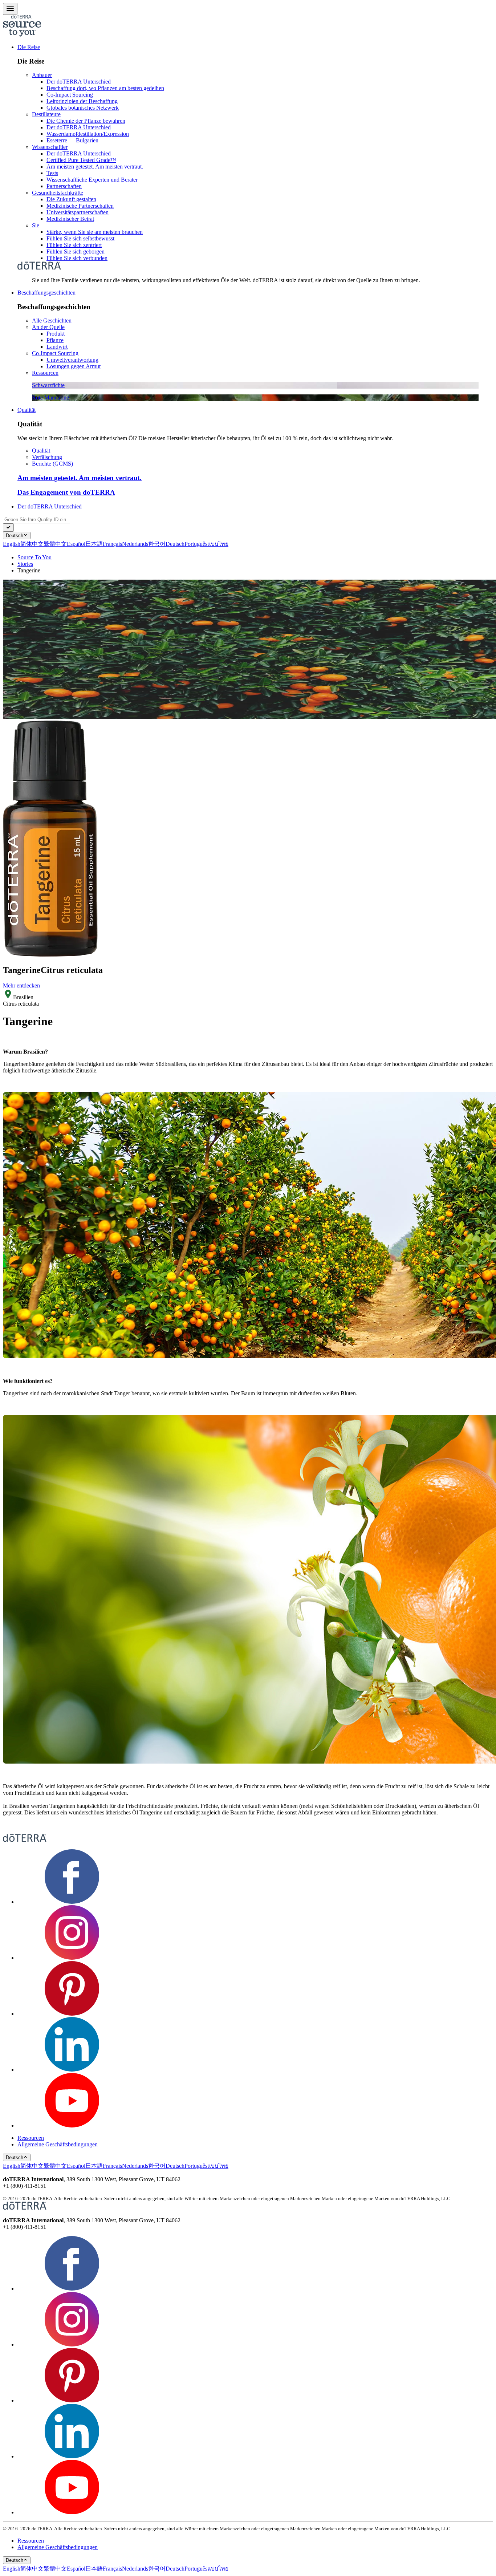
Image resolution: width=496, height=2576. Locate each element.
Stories (25, 564)
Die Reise (29, 47)
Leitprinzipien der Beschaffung (82, 101)
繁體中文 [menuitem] (55, 544)
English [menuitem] (12, 544)
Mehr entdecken (21, 985)
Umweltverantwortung (72, 360)
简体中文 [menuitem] (32, 544)
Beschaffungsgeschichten (46, 293)
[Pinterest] (72, 2014)
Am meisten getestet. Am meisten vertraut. (95, 167)
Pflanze (55, 340)
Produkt (56, 334)
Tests (52, 173)
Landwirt (57, 347)
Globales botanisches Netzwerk (83, 108)
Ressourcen (45, 373)
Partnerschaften (64, 186)
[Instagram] (72, 1958)
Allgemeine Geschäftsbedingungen (58, 2144)
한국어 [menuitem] (157, 544)
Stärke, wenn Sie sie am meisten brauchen (95, 232)
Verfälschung (47, 457)
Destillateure (46, 114)
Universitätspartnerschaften (78, 212)
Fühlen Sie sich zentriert (74, 245)
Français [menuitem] (112, 544)
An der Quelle (48, 327)
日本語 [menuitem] (94, 544)
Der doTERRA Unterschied (79, 82)
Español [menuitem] (76, 544)
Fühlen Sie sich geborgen (76, 251)
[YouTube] (72, 2125)
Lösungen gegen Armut (74, 366)
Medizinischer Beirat (70, 219)
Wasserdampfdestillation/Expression (88, 134)
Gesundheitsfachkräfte (58, 193)
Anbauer (42, 75)
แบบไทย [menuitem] (218, 544)
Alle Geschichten (52, 321)
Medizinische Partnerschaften (80, 206)
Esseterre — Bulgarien (72, 140)
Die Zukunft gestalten (71, 199)
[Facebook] (72, 1902)
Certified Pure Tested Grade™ (81, 160)
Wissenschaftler (50, 147)
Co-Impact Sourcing (70, 95)
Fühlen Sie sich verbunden (77, 258)
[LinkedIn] (72, 2070)
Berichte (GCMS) (52, 464)
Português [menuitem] (196, 544)
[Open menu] (10, 9)
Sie (36, 225)
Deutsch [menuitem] (175, 544)
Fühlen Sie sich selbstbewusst (80, 238)
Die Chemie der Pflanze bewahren (86, 121)
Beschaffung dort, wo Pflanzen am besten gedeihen (105, 88)
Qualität (27, 410)
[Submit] (8, 528)
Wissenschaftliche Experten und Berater (92, 180)
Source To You (34, 557)
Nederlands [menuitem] (135, 544)
